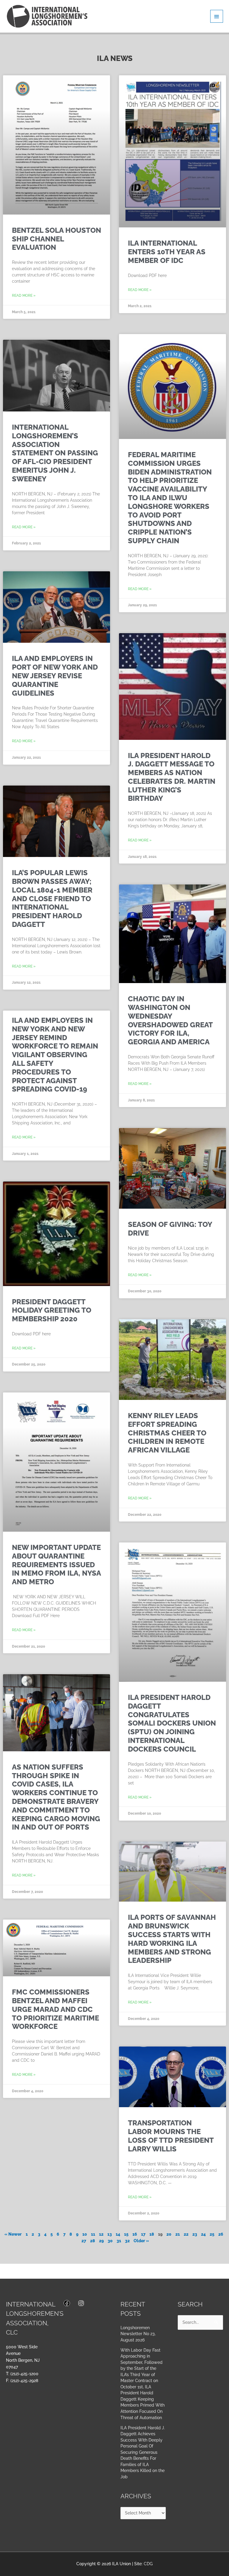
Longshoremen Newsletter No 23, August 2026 (138, 2334)
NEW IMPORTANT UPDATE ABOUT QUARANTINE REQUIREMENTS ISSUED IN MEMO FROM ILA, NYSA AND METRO (56, 1565)
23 (195, 2234)
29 (101, 2241)
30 (110, 2241)
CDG (148, 2564)
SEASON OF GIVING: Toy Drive (170, 1229)
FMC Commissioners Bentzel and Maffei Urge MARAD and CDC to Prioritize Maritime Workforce (55, 2009)
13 (110, 2234)
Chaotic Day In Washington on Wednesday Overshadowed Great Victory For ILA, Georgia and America (170, 1020)
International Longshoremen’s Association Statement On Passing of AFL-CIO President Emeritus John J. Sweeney (55, 453)
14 (118, 2234)
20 (169, 2234)
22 (186, 2234)
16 (135, 2234)
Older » (141, 2241)
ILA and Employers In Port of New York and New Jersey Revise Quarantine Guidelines (55, 676)
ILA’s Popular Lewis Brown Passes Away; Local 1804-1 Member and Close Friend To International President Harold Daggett (52, 899)
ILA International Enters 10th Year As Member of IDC (167, 252)
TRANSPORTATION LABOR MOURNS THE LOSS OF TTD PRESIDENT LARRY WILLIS (171, 2136)
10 (85, 2234)
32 (127, 2241)
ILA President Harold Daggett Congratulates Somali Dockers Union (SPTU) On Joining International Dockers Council (172, 1723)
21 (178, 2234)
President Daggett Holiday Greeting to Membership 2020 (52, 1310)
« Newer (13, 2234)
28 (93, 2241)
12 (101, 2234)
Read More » (24, 296)
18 (152, 2234)
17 (143, 2234)
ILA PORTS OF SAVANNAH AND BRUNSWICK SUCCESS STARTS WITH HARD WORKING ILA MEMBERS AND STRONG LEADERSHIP (172, 1939)
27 (84, 2241)
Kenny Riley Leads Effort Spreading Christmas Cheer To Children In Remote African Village (167, 1433)
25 (212, 2234)
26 (221, 2234)
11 (93, 2234)
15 (126, 2234)
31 (119, 2241)
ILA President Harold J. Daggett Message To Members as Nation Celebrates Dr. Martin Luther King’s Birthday (172, 777)
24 (203, 2234)
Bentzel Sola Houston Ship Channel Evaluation (57, 239)
